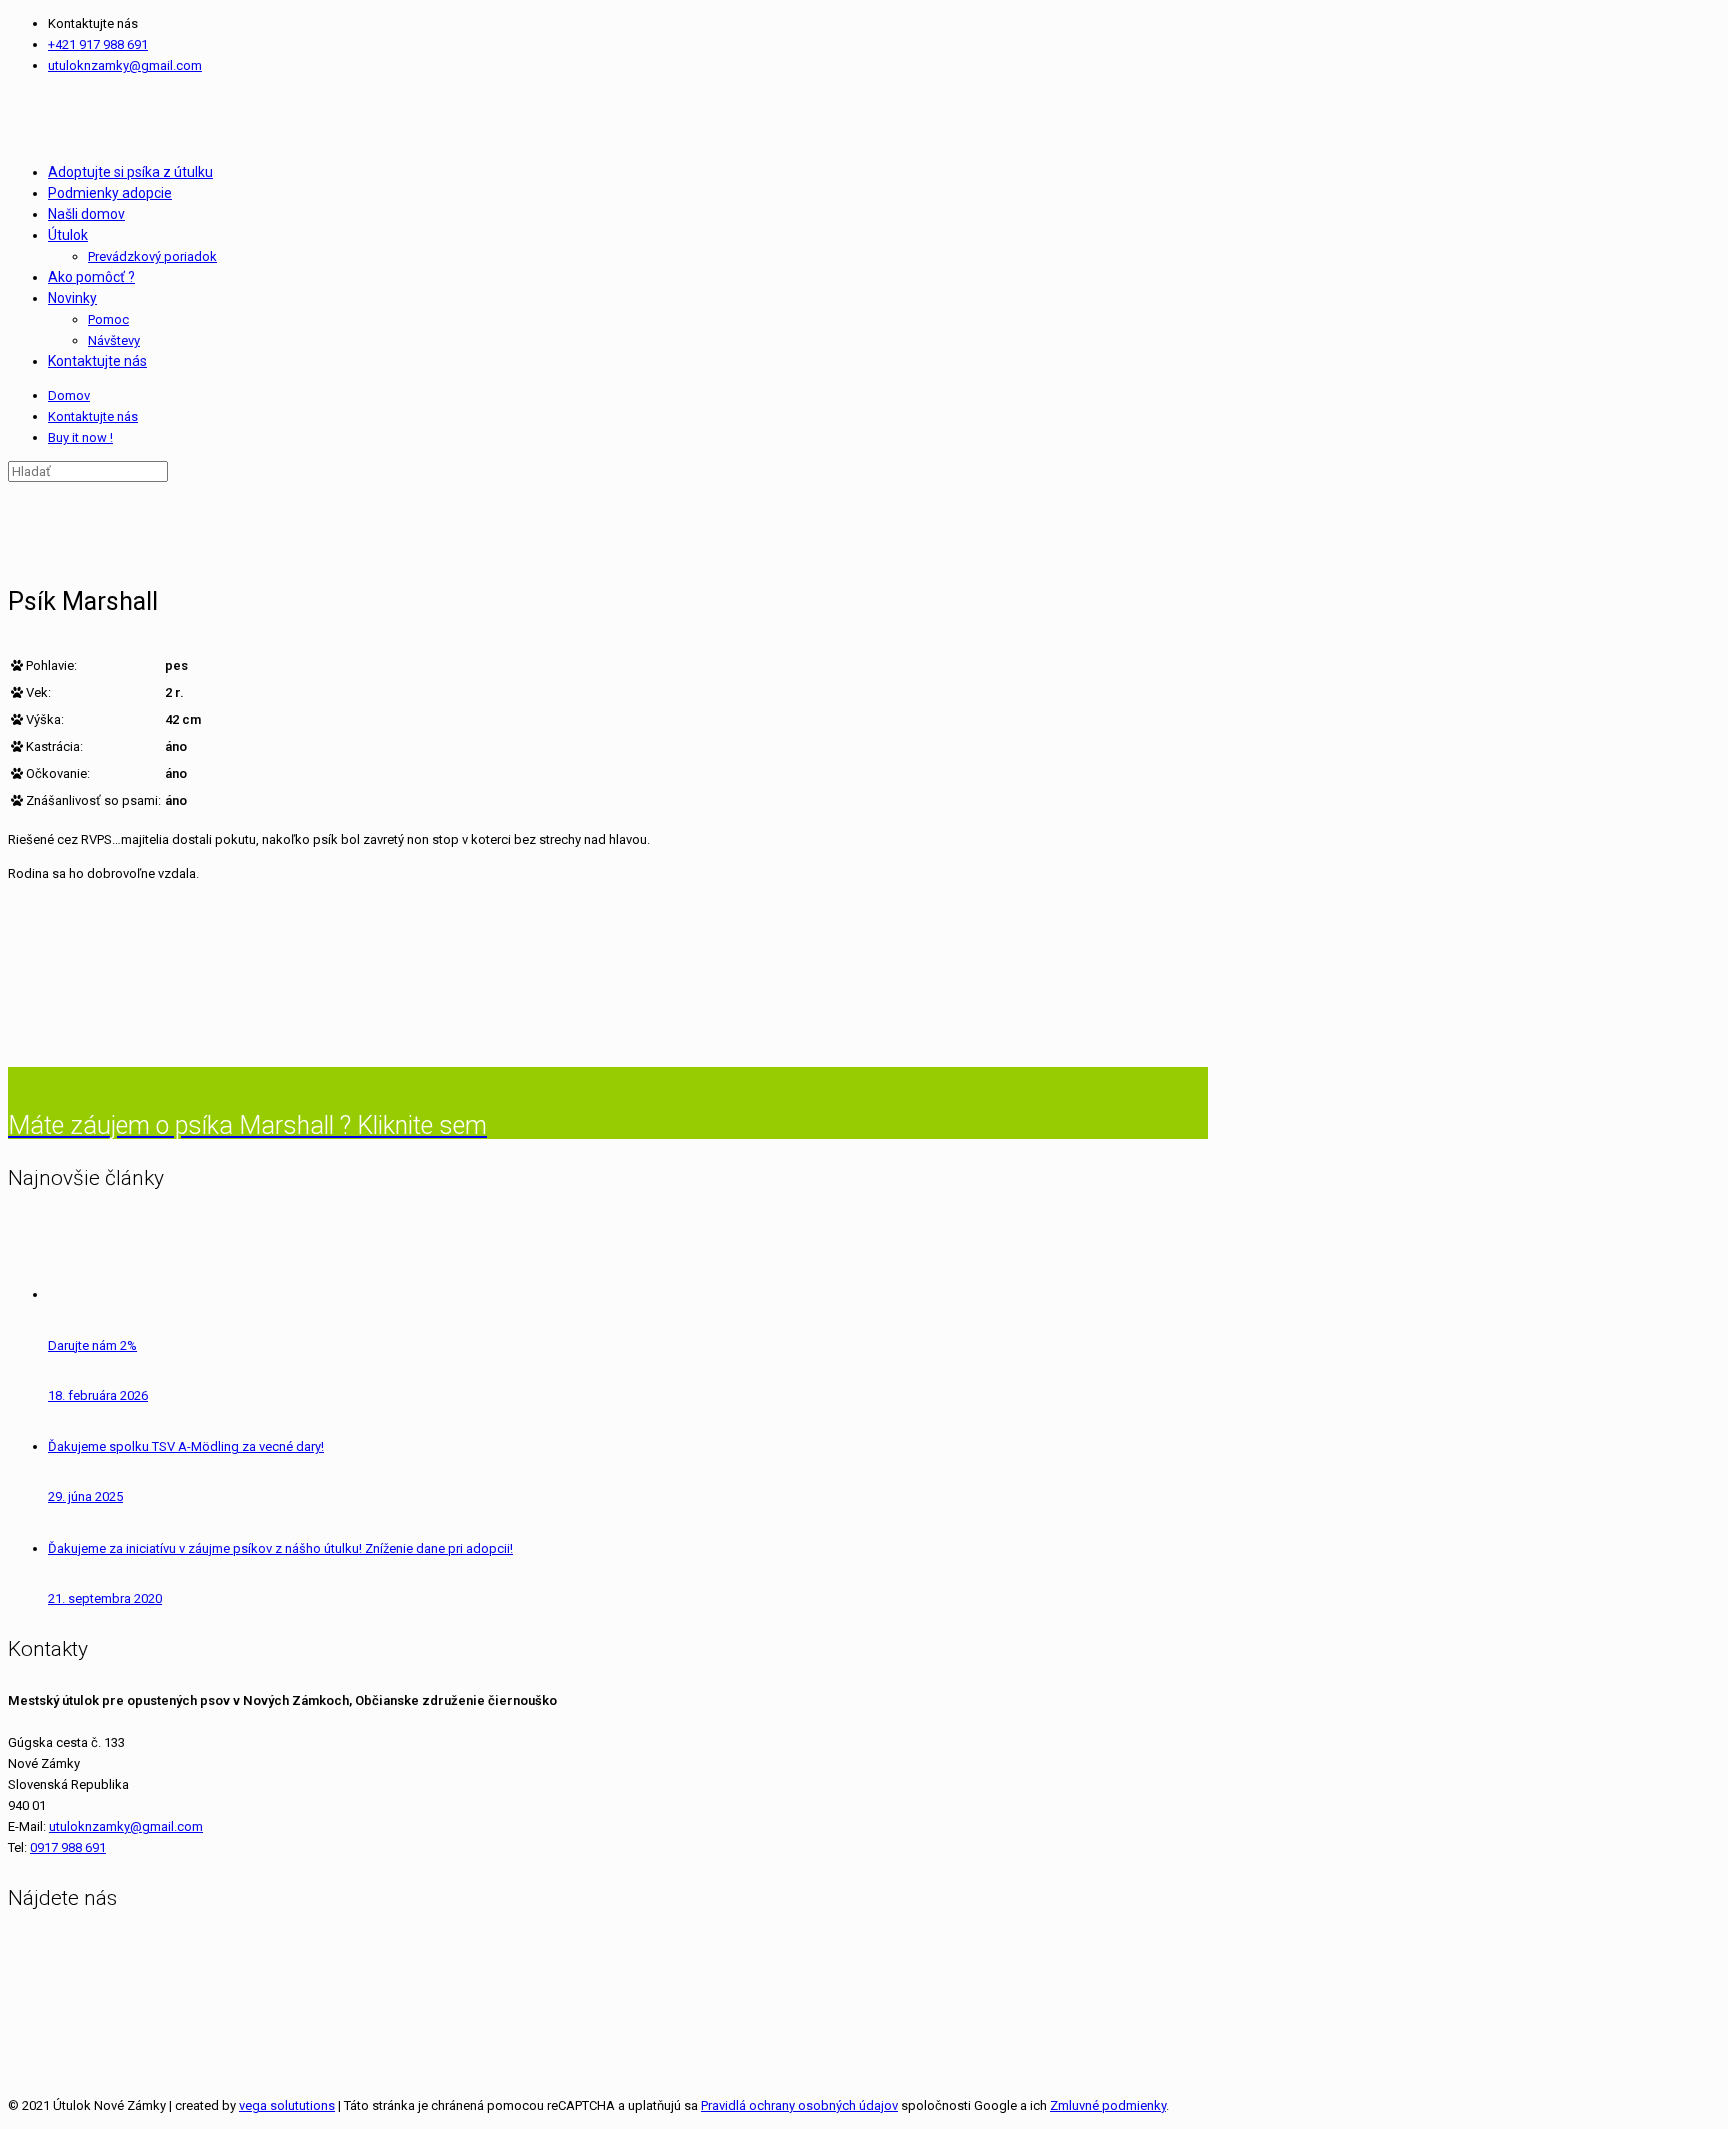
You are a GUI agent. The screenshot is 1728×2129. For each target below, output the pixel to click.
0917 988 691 (68, 1847)
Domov (69, 395)
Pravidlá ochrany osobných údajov (799, 2105)
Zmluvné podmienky (1108, 2105)
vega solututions (287, 2105)
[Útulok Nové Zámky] (10, 118)
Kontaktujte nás (93, 416)
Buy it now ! (80, 437)
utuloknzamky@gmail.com (125, 65)
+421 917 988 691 (98, 44)
